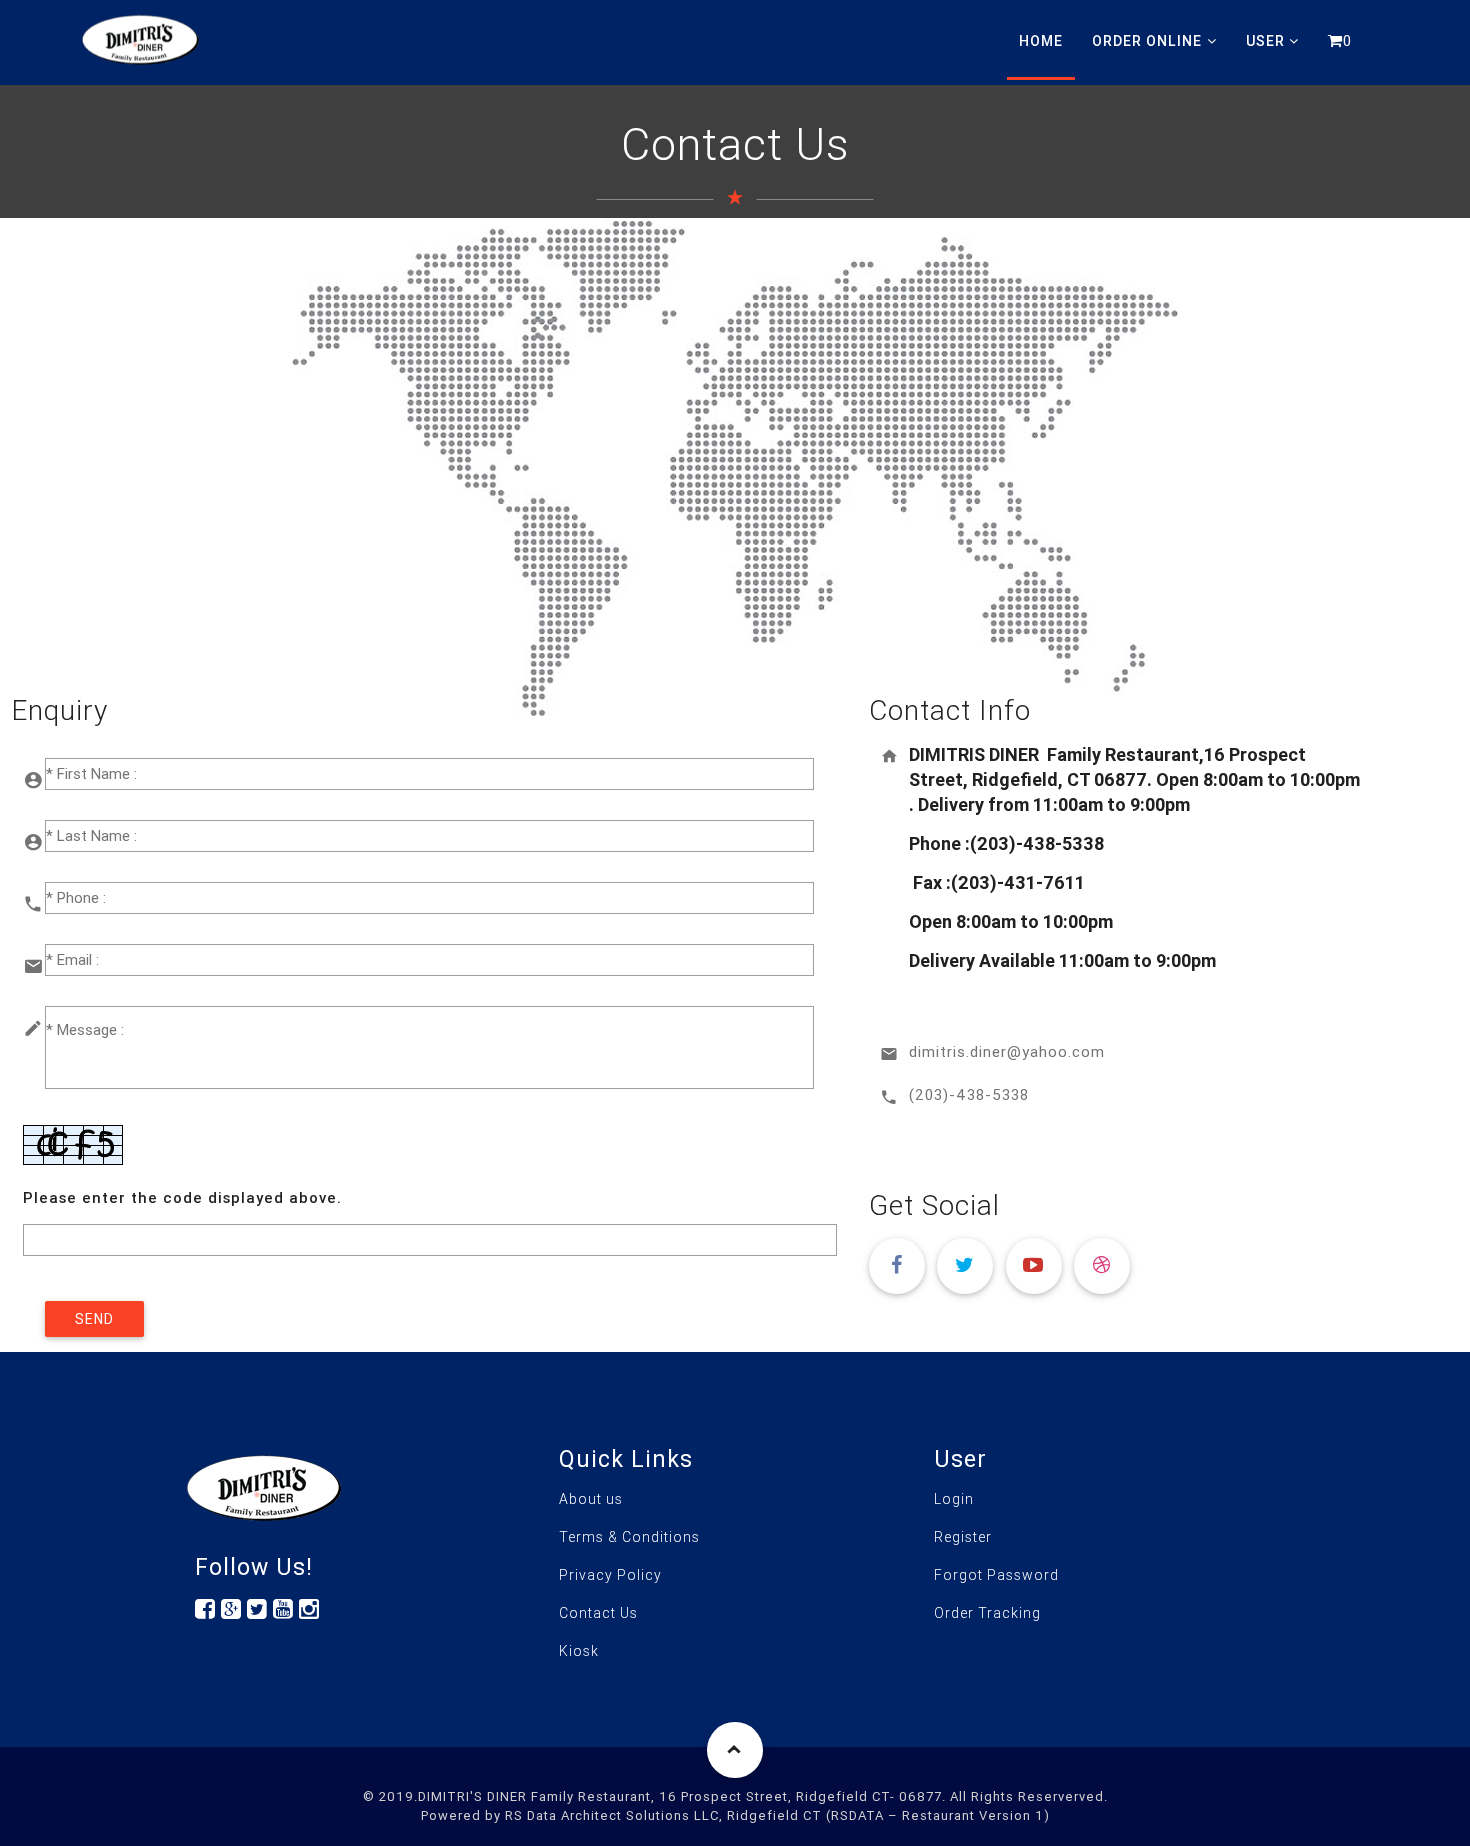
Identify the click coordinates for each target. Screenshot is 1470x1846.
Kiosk (579, 1651)
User (1265, 41)
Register (963, 1537)
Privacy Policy (610, 1575)
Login (954, 1499)
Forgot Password (996, 1575)
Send (94, 1319)
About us (591, 1499)
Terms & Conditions (629, 1537)
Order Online (1147, 41)
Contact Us (598, 1613)
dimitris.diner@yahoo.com (1007, 1051)
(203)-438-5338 (969, 1094)
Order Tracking (987, 1613)
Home (1041, 41)
